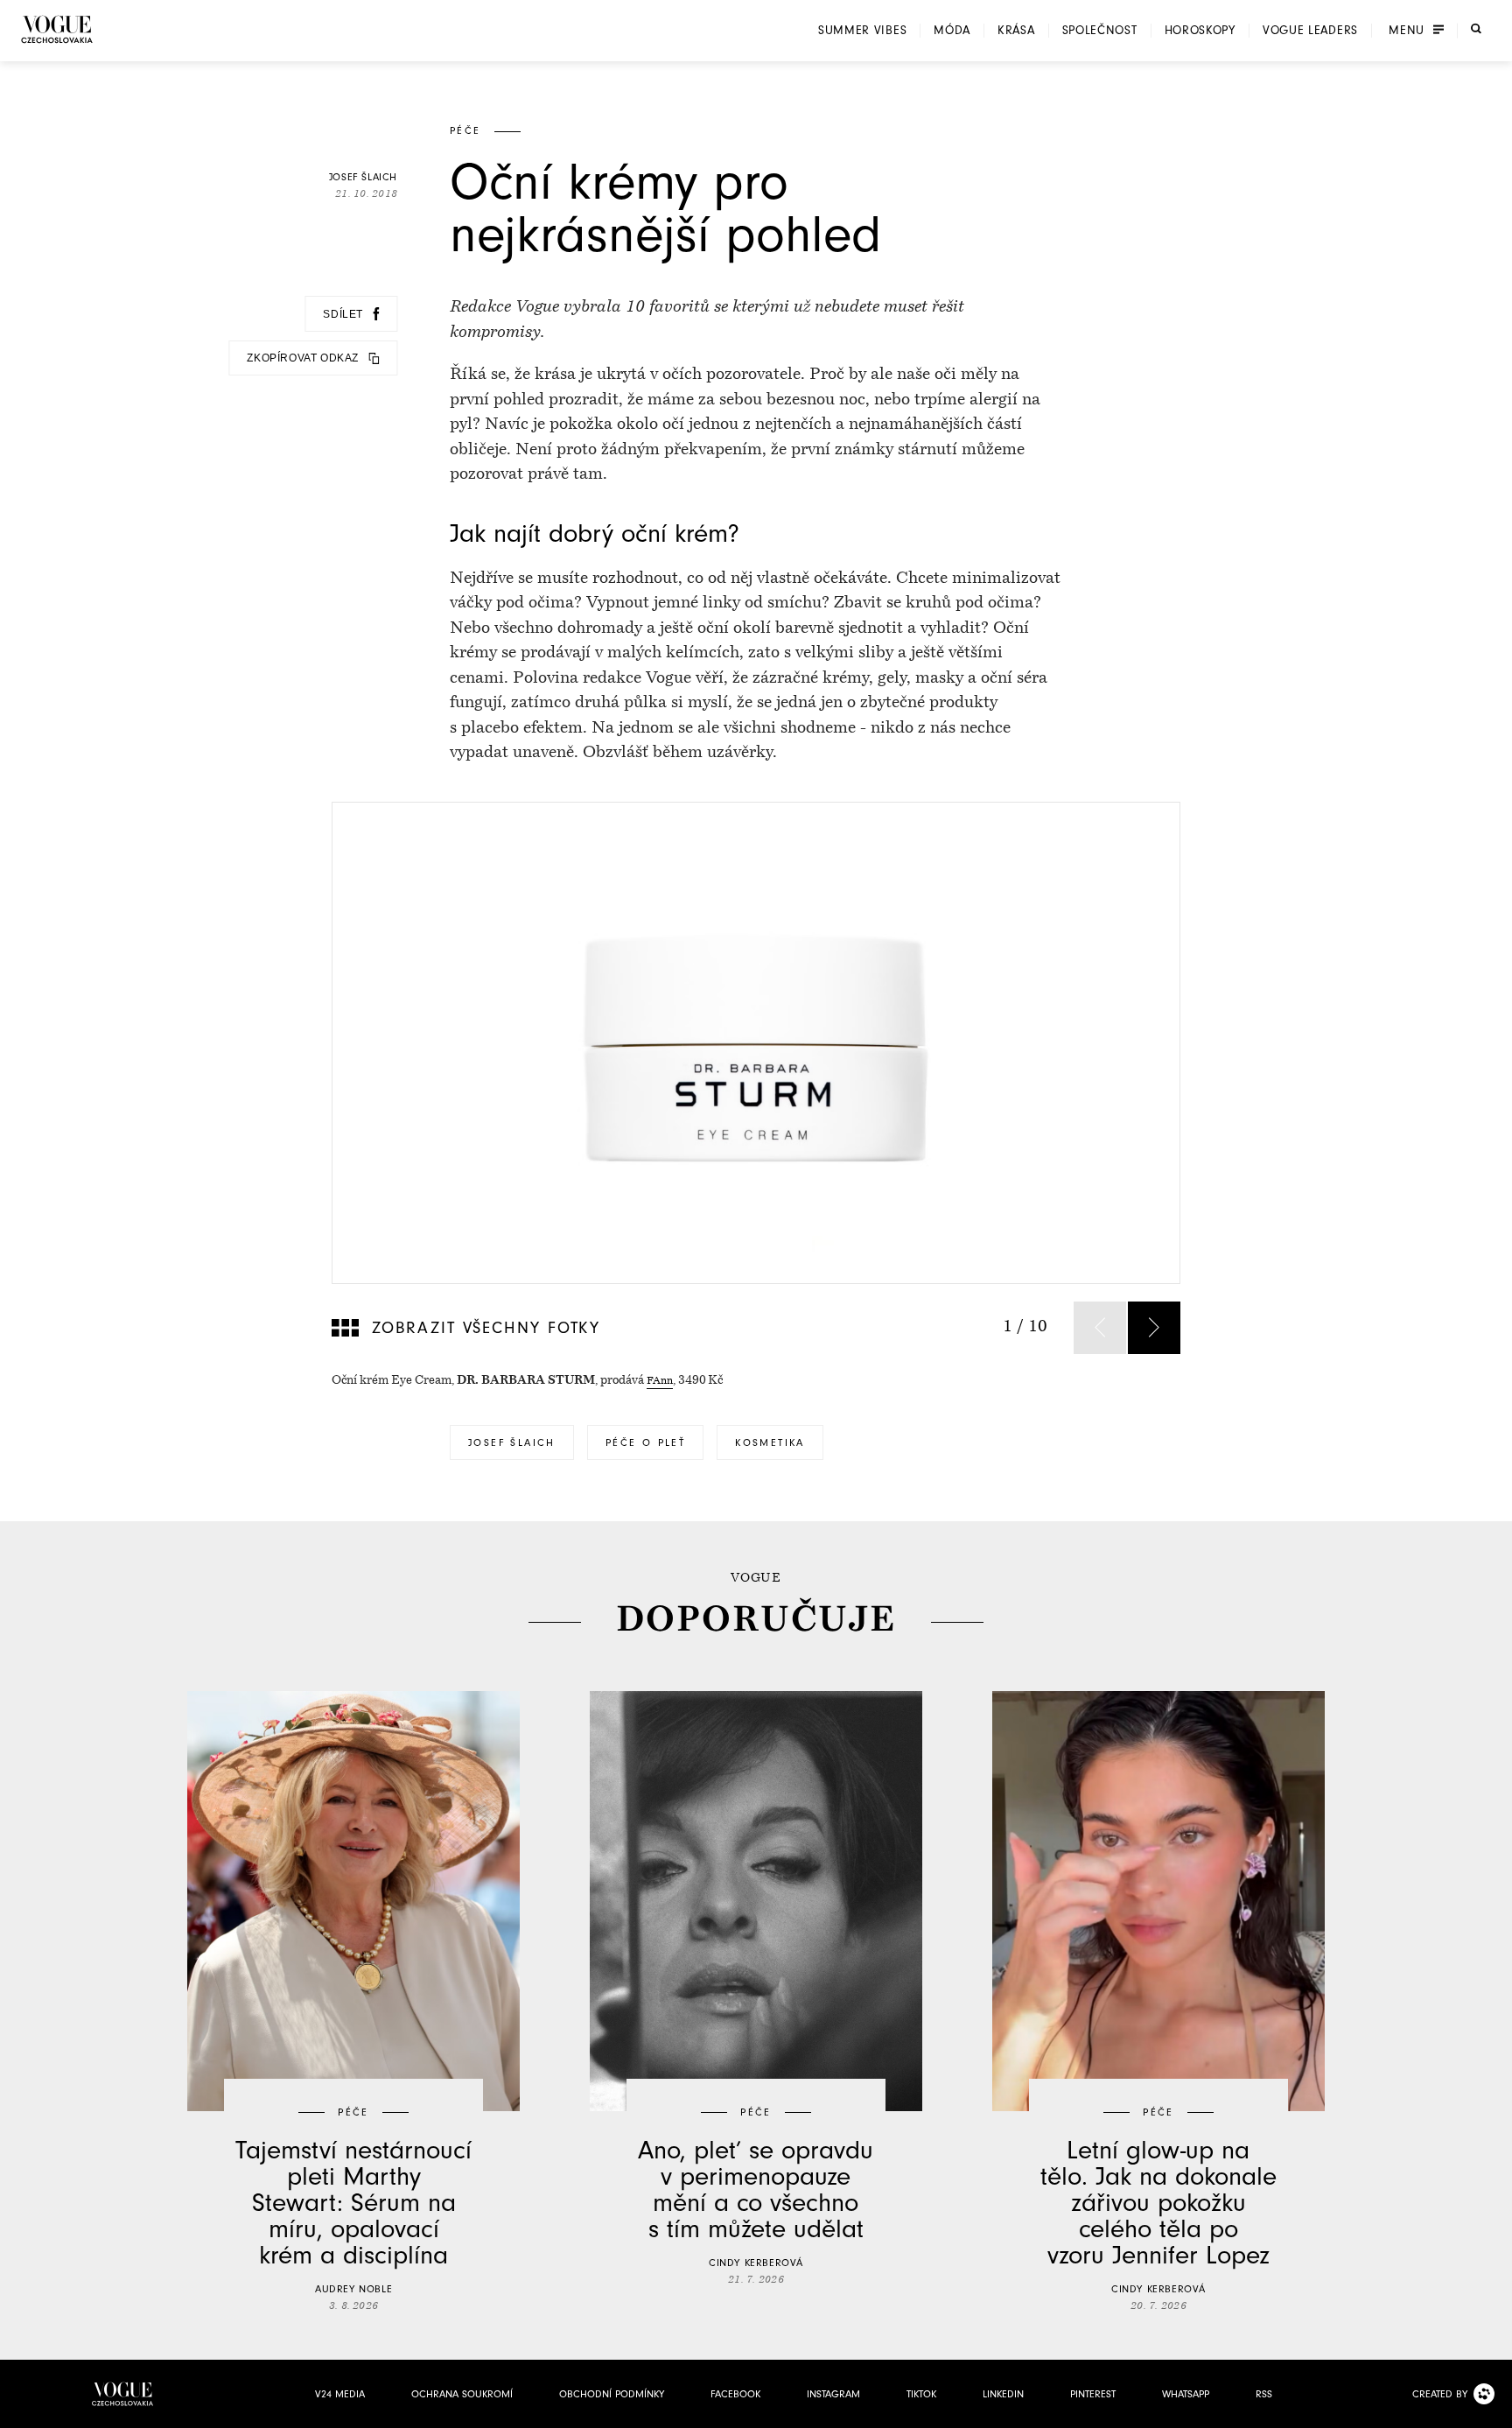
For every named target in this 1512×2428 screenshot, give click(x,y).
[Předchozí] (1100, 1328)
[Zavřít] (1494, 2410)
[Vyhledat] (1476, 29)
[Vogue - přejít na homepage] (57, 29)
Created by (1440, 2394)
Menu (1407, 31)
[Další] (1154, 1328)
